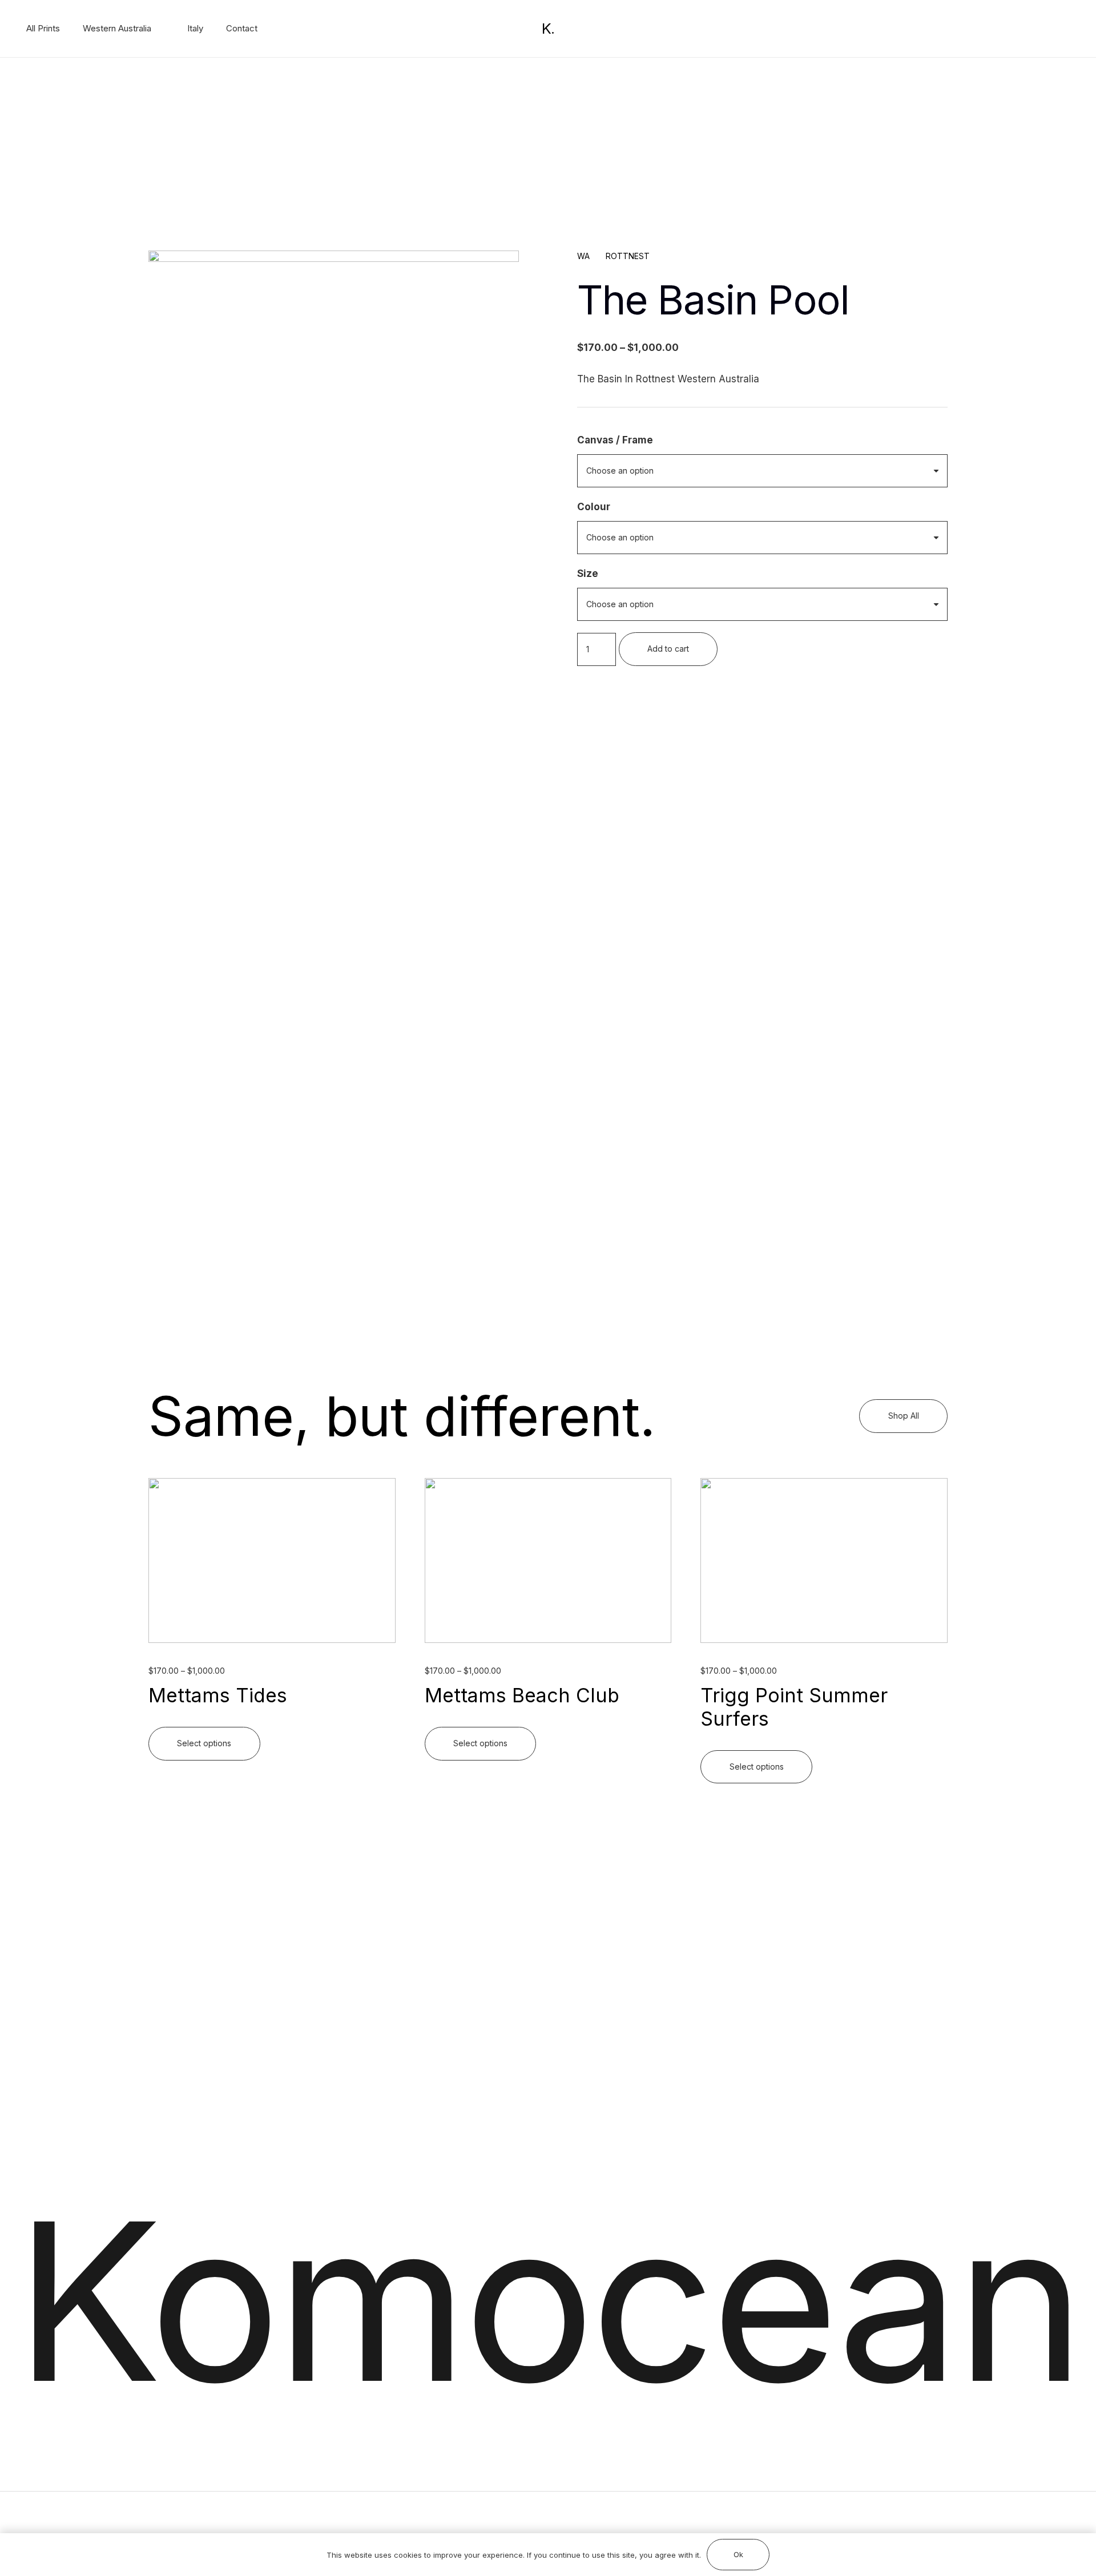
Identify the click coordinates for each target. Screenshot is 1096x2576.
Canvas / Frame (615, 440)
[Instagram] (1033, 29)
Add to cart (668, 649)
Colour (594, 507)
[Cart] (1069, 29)
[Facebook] (1014, 28)
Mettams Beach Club (522, 1695)
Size (588, 574)
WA (583, 256)
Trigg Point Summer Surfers (794, 1707)
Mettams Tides (218, 1695)
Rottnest (628, 256)
